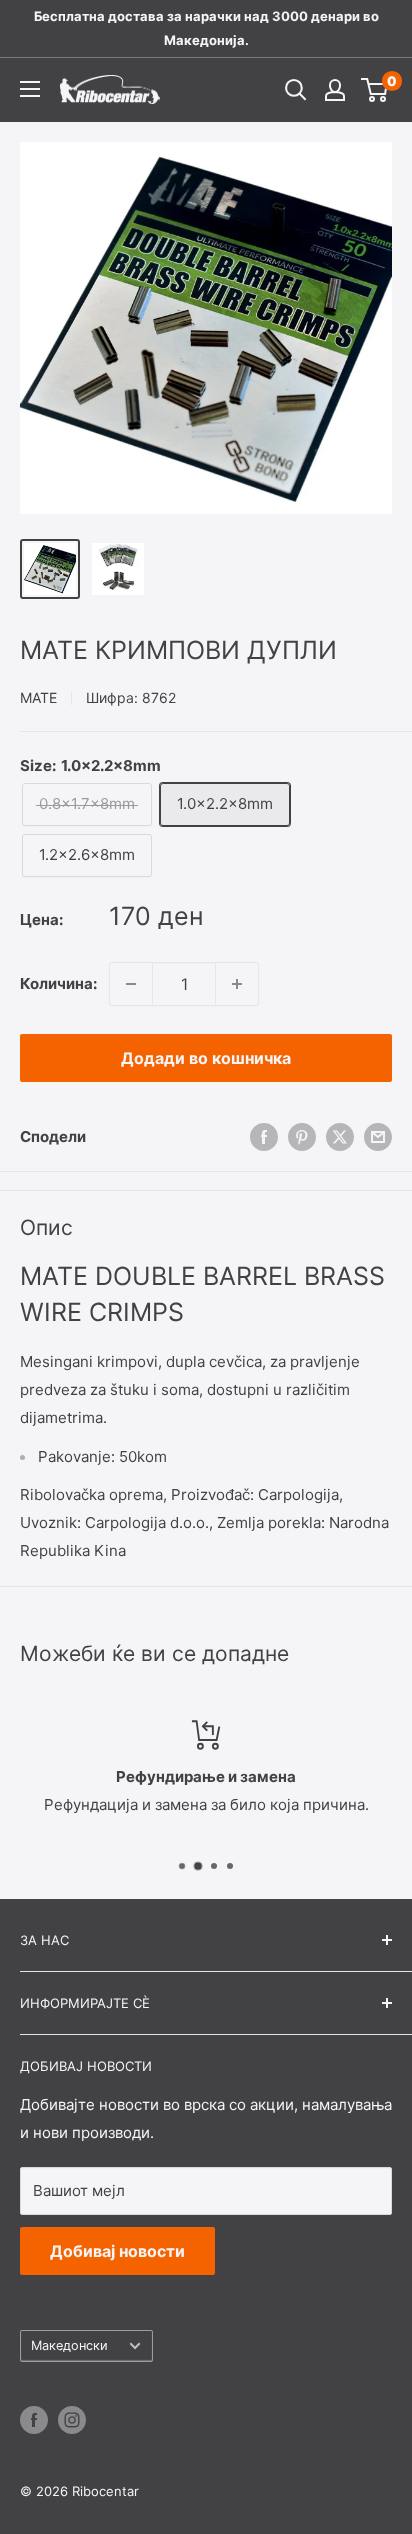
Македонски (69, 2345)
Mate (38, 697)
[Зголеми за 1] (237, 984)
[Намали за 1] (131, 984)
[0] (375, 90)
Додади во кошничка (206, 1058)
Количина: (58, 983)
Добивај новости (117, 2251)
